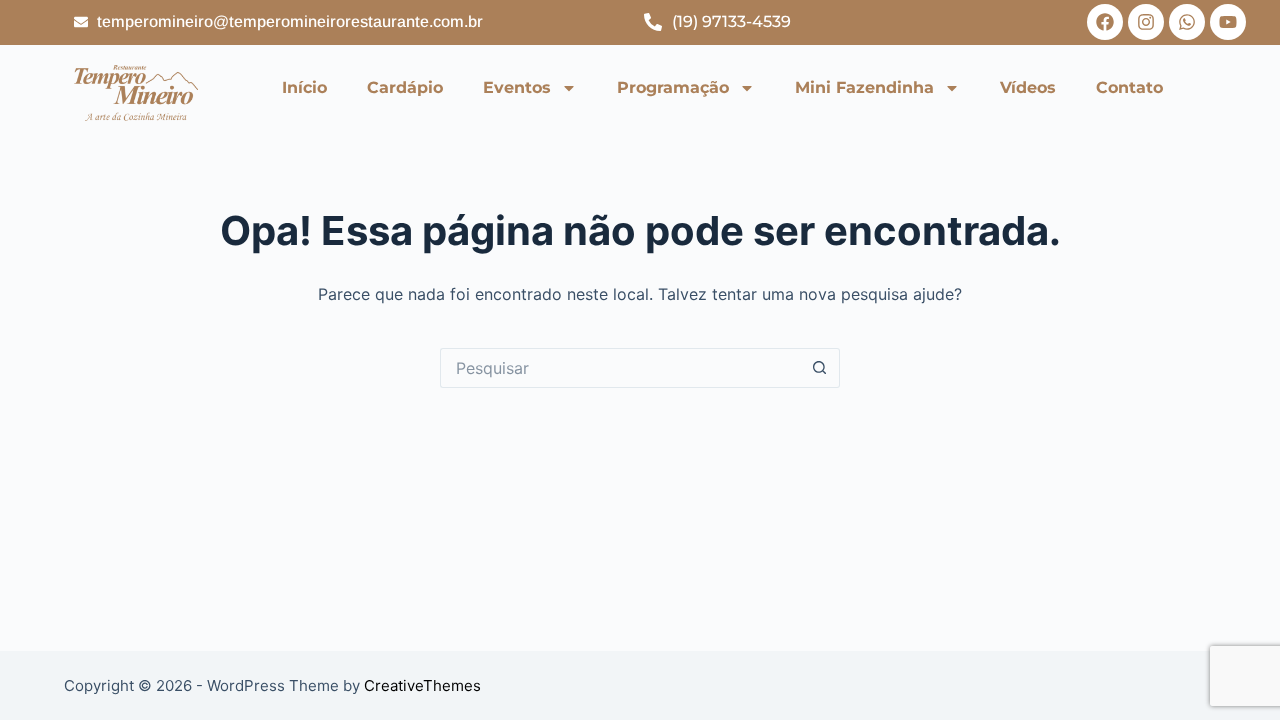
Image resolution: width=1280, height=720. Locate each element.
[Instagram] (1146, 22)
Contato (1129, 87)
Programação (673, 87)
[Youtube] (1228, 22)
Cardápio (405, 87)
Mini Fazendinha (864, 87)
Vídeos (1028, 87)
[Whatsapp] (1187, 22)
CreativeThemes (422, 685)
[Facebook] (1105, 22)
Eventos (517, 87)
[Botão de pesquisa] (820, 368)
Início (304, 87)
